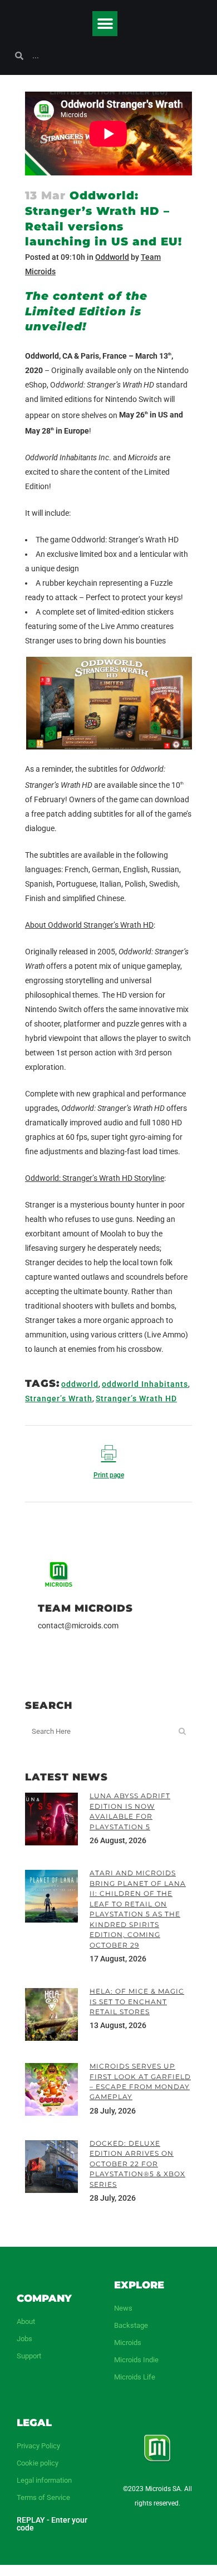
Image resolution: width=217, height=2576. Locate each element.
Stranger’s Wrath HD (136, 1398)
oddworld (80, 1384)
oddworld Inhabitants (145, 1384)
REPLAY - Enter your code (52, 2524)
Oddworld (112, 257)
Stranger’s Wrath (59, 1398)
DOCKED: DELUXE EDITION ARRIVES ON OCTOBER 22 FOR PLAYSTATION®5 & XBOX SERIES (137, 2164)
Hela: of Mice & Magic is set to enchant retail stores (137, 2001)
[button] (105, 24)
